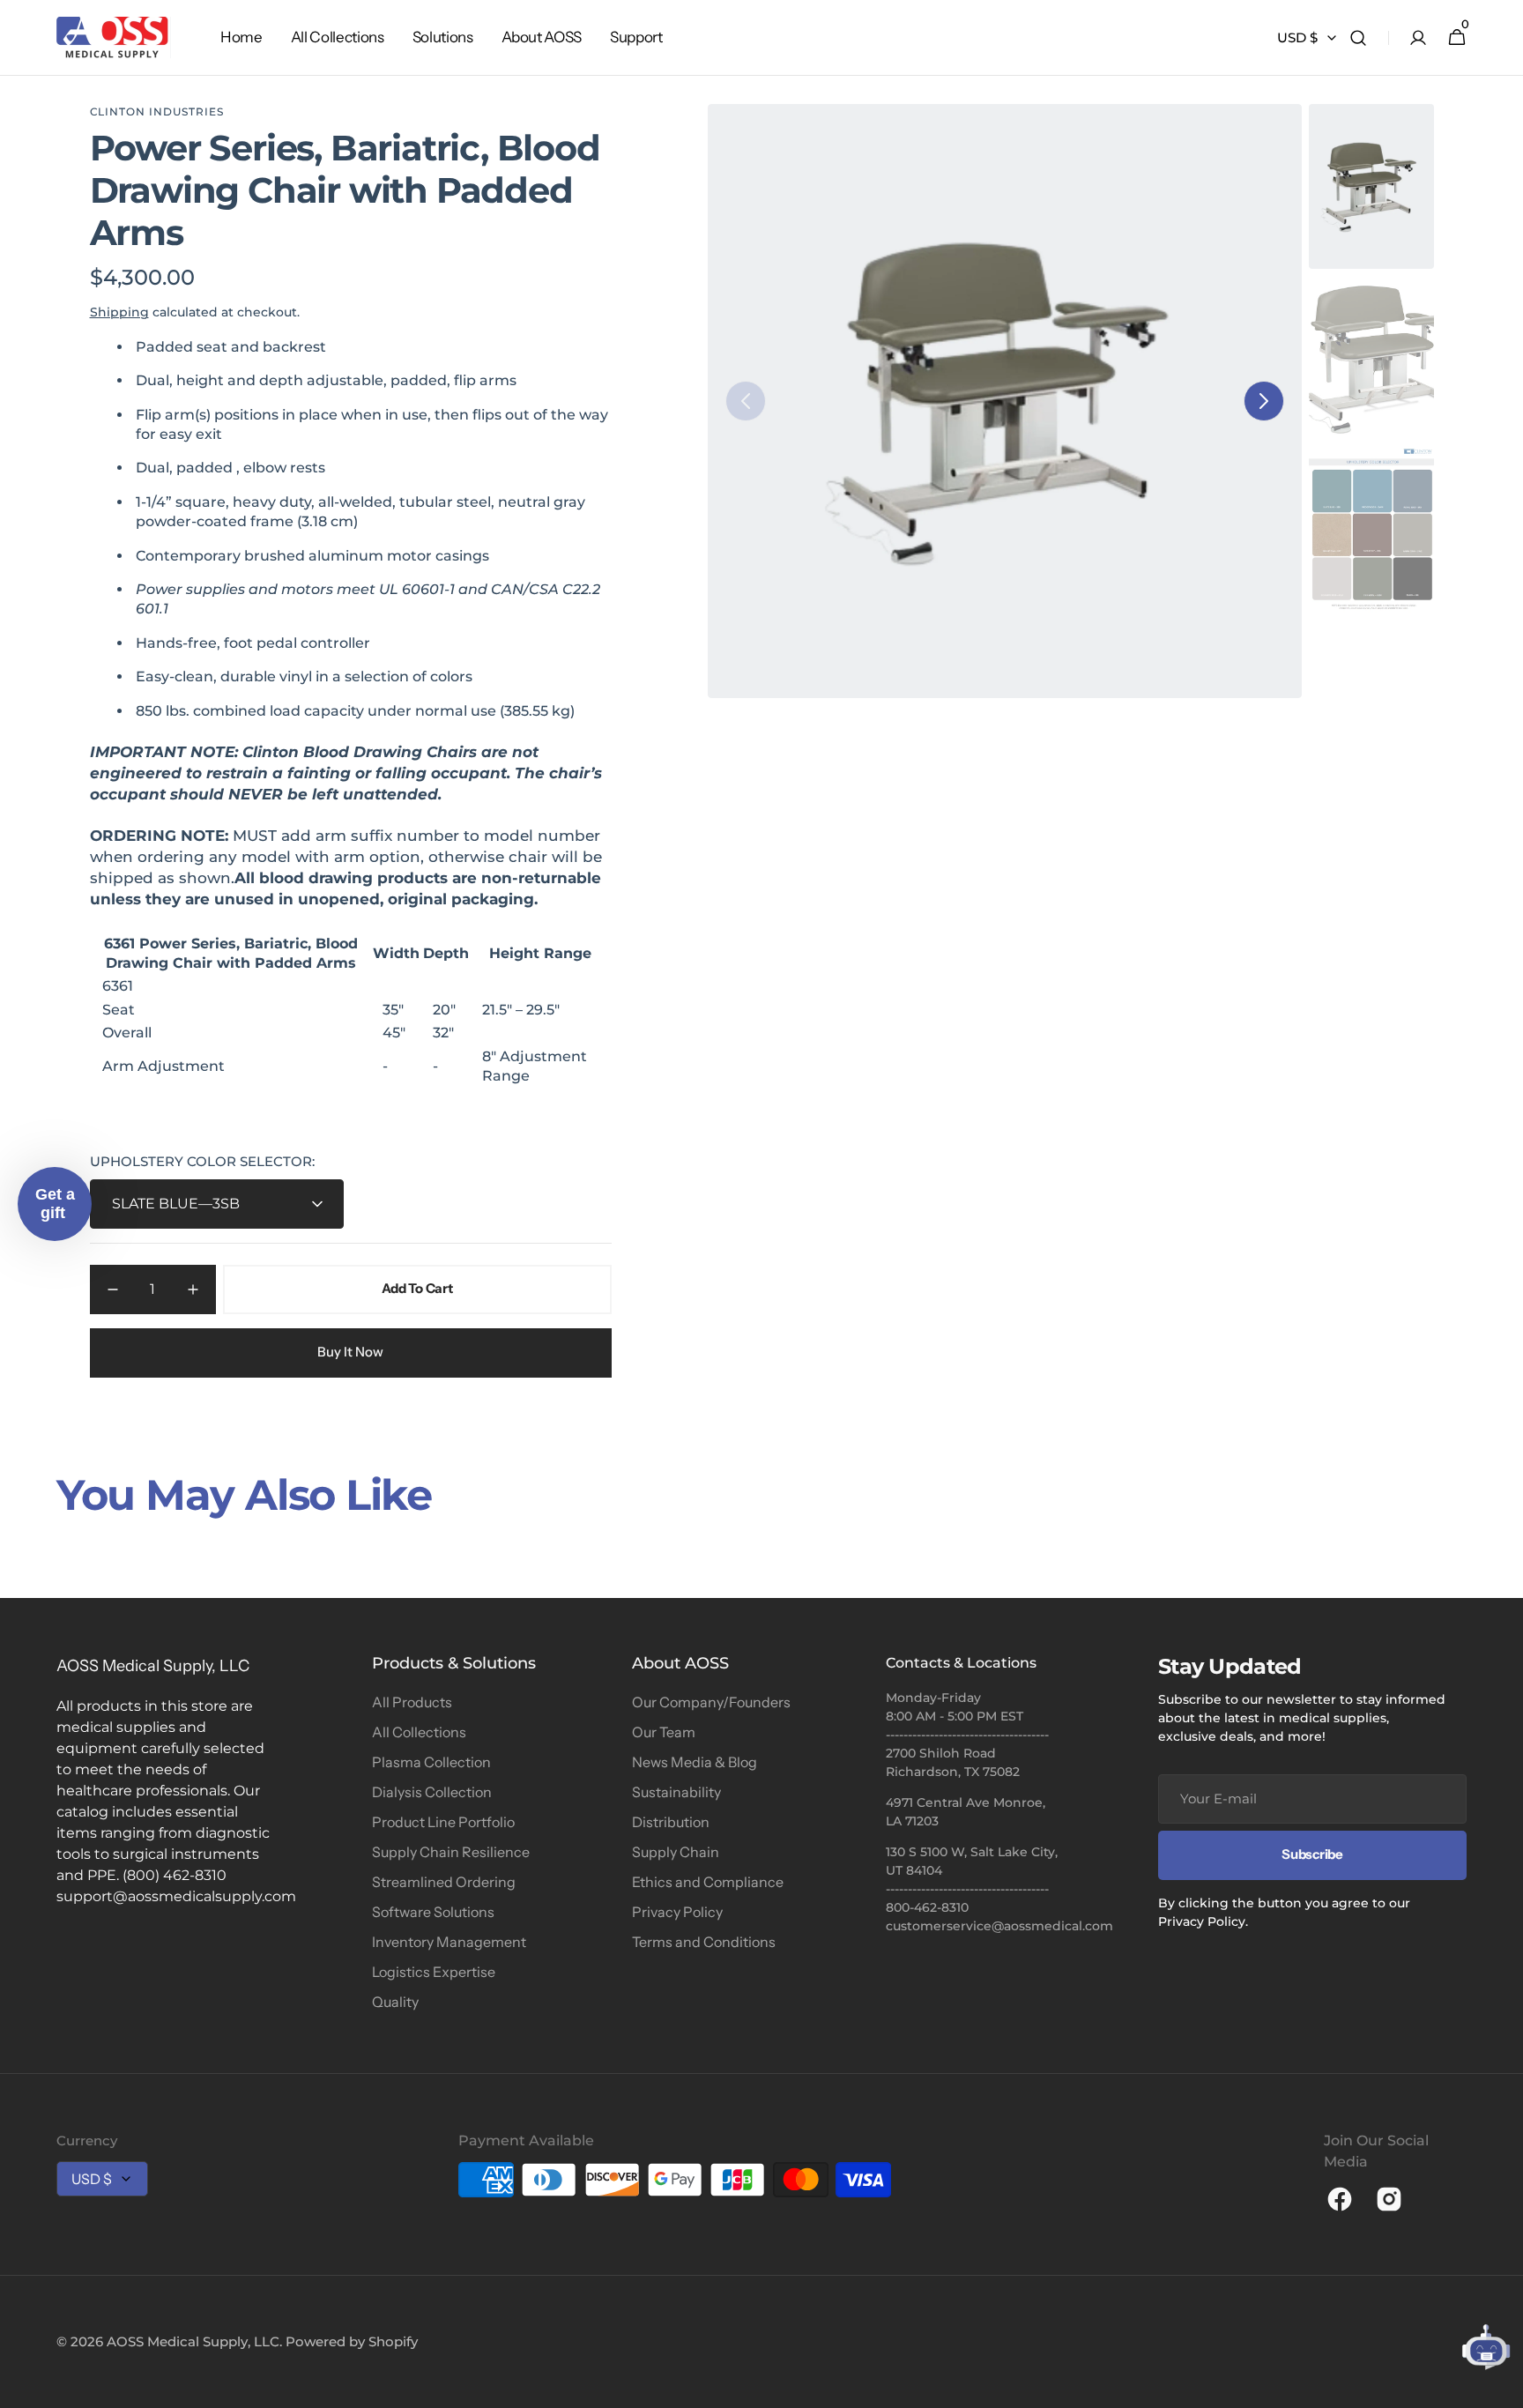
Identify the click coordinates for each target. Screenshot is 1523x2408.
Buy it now (350, 1352)
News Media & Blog (695, 1762)
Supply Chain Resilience (451, 1852)
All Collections (419, 1732)
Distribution (671, 1822)
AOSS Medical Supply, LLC (193, 2341)
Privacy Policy (677, 1912)
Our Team (664, 1732)
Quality (395, 2002)
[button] (1358, 38)
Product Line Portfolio (443, 1822)
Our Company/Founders (711, 1702)
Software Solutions (433, 1912)
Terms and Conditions (704, 1942)
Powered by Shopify (352, 2341)
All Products (412, 1702)
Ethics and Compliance (708, 1882)
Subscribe (1312, 1854)
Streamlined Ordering (444, 1882)
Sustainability (676, 1792)
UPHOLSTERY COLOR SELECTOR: (202, 1161)
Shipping (119, 312)
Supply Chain (676, 1852)
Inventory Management (449, 1942)
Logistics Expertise (434, 1972)
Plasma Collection (431, 1762)
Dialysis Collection (432, 1792)
